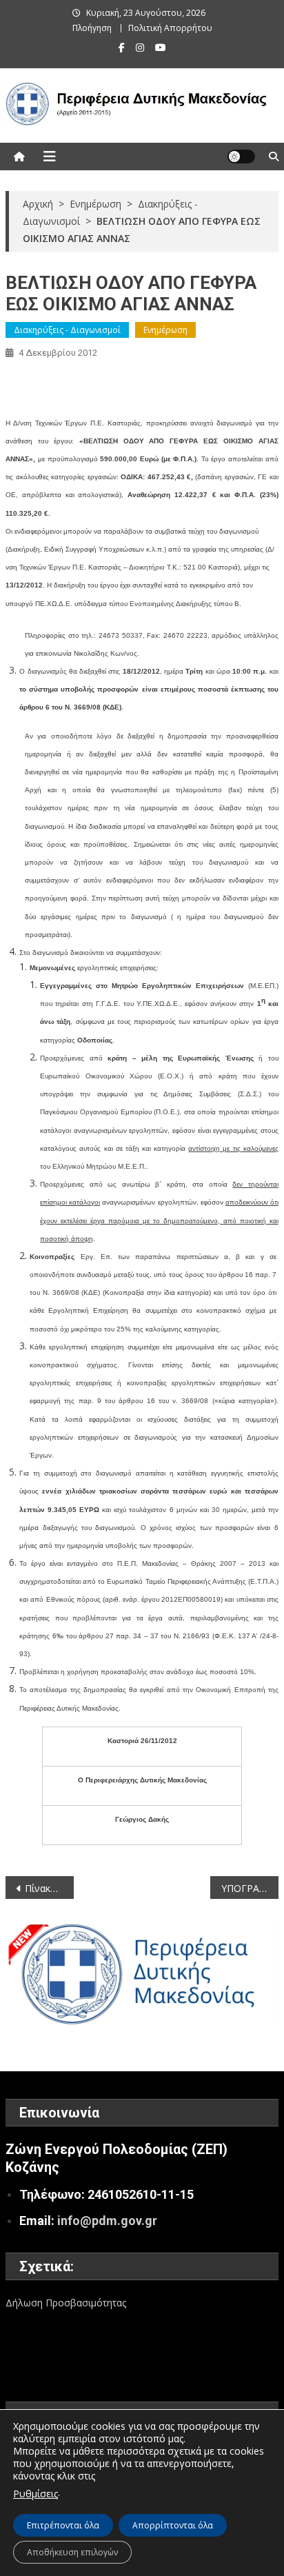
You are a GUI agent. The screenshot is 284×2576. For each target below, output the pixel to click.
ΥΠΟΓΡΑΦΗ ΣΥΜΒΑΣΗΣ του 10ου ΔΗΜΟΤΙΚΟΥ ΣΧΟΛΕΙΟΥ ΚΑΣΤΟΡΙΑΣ (250, 1888)
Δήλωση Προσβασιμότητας (66, 2303)
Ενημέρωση (165, 330)
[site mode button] (241, 157)
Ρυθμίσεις (35, 2494)
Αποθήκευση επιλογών (72, 2552)
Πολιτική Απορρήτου (170, 28)
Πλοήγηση (92, 28)
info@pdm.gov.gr (107, 2221)
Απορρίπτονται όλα (173, 2525)
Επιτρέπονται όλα (63, 2525)
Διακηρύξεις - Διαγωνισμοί (67, 330)
